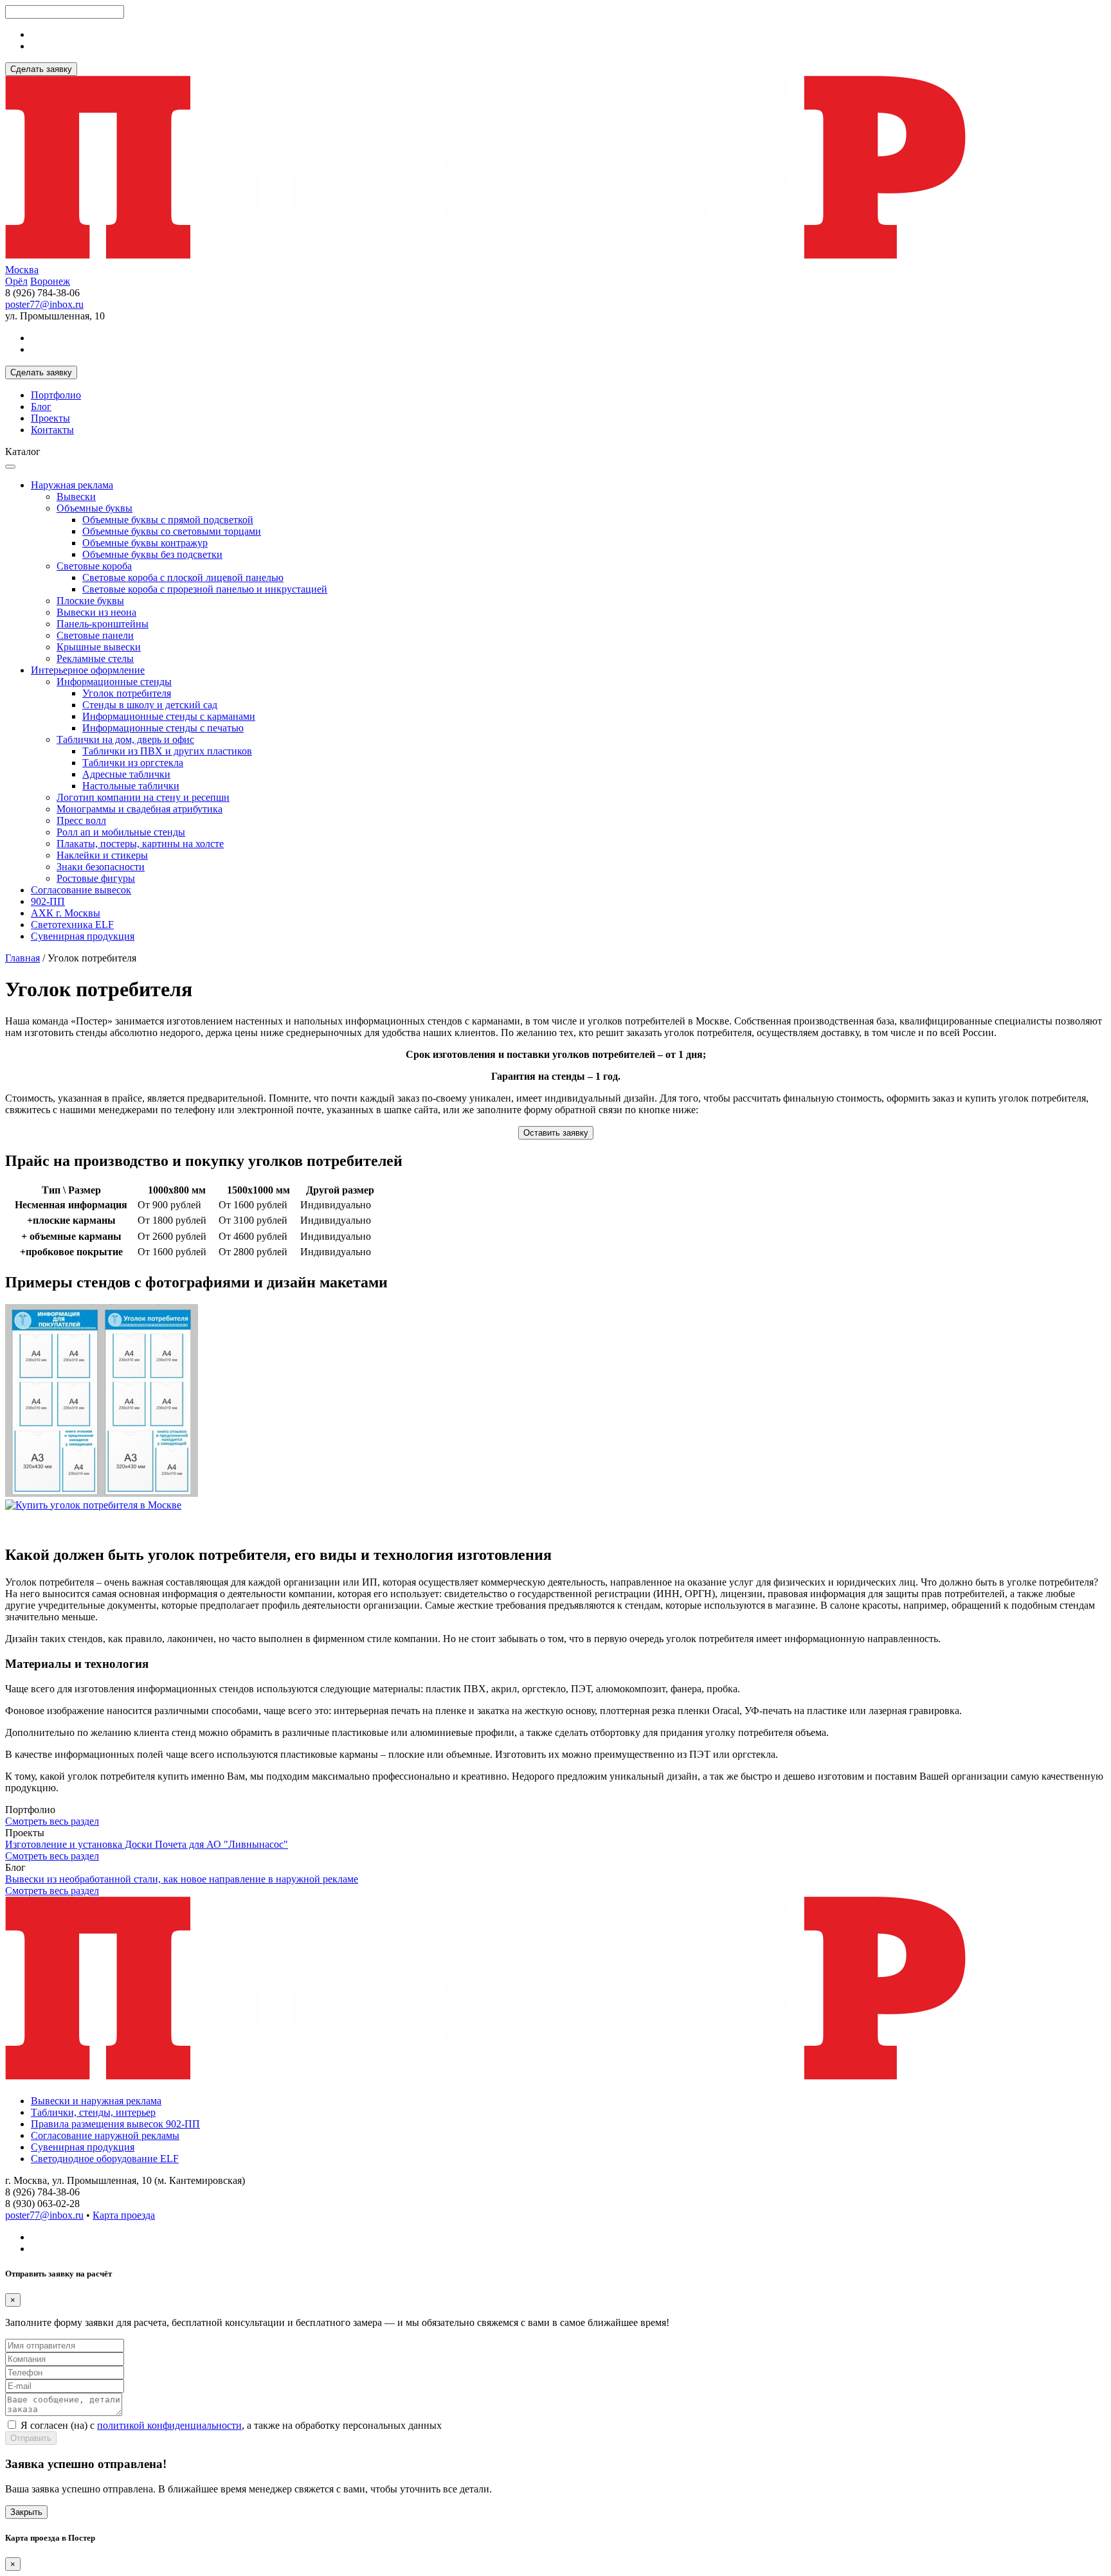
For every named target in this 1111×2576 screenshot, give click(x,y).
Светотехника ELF (72, 925)
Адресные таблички (126, 774)
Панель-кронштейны (103, 624)
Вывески (76, 496)
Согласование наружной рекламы (105, 2135)
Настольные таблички (131, 786)
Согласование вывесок (81, 890)
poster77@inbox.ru (44, 304)
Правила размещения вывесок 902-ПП (115, 2124)
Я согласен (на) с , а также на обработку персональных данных (231, 2425)
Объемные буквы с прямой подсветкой (168, 520)
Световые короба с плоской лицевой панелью (183, 577)
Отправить (31, 2438)
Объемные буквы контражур (145, 543)
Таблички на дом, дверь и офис (125, 739)
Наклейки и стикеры (102, 855)
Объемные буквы (95, 508)
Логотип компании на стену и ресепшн (143, 797)
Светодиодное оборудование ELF (105, 2159)
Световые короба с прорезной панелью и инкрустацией (205, 589)
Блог (41, 407)
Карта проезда (124, 2215)
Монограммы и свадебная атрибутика (140, 809)
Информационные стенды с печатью (163, 728)
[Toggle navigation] (10, 467)
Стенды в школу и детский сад (150, 705)
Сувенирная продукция (83, 936)
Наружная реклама (72, 485)
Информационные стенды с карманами (169, 716)
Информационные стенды (114, 682)
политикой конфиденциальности (169, 2425)
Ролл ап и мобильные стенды (121, 832)
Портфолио (56, 395)
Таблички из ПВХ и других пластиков (167, 751)
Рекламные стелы (95, 658)
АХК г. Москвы (66, 913)
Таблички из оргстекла (133, 763)
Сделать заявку (41, 69)
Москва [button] (22, 270)
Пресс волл (81, 820)
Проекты (50, 418)
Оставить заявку (556, 1133)
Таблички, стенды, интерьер (93, 2112)
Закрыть (26, 2512)
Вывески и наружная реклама (96, 2101)
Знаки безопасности (101, 867)
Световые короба (94, 566)
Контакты (52, 430)
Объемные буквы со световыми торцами (172, 531)
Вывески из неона (96, 612)
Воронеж (50, 281)
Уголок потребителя (127, 693)
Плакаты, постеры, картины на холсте (140, 844)
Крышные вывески (99, 647)
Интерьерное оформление (88, 670)
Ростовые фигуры (96, 878)
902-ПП (48, 901)
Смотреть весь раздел (52, 1821)
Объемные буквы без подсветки (152, 554)
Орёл (16, 281)
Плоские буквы (90, 601)
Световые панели (95, 635)
